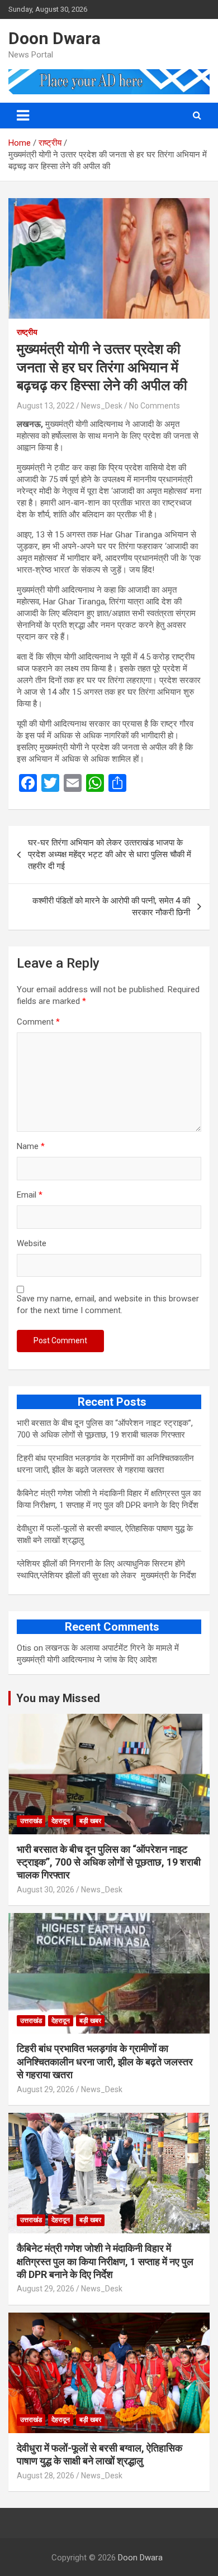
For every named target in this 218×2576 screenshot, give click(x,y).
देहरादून (61, 1821)
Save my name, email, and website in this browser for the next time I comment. (108, 1304)
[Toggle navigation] (23, 116)
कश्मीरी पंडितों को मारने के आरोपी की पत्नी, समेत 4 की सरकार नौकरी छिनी (111, 907)
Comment (38, 1022)
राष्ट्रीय (27, 332)
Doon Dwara (54, 38)
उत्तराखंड (31, 1821)
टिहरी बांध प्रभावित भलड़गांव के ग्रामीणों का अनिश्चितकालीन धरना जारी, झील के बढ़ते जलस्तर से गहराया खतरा (105, 2061)
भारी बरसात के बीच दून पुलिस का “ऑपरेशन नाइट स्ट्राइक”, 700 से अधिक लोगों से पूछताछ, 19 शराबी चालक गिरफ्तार (109, 1862)
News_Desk (102, 406)
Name (31, 1146)
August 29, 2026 (46, 2089)
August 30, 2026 (46, 1890)
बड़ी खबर (90, 1821)
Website (32, 1243)
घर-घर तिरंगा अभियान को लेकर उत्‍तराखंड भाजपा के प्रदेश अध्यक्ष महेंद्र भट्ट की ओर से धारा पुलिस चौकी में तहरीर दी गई (110, 854)
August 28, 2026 (46, 2476)
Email (30, 1195)
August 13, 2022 (46, 406)
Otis (24, 1648)
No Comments (155, 406)
